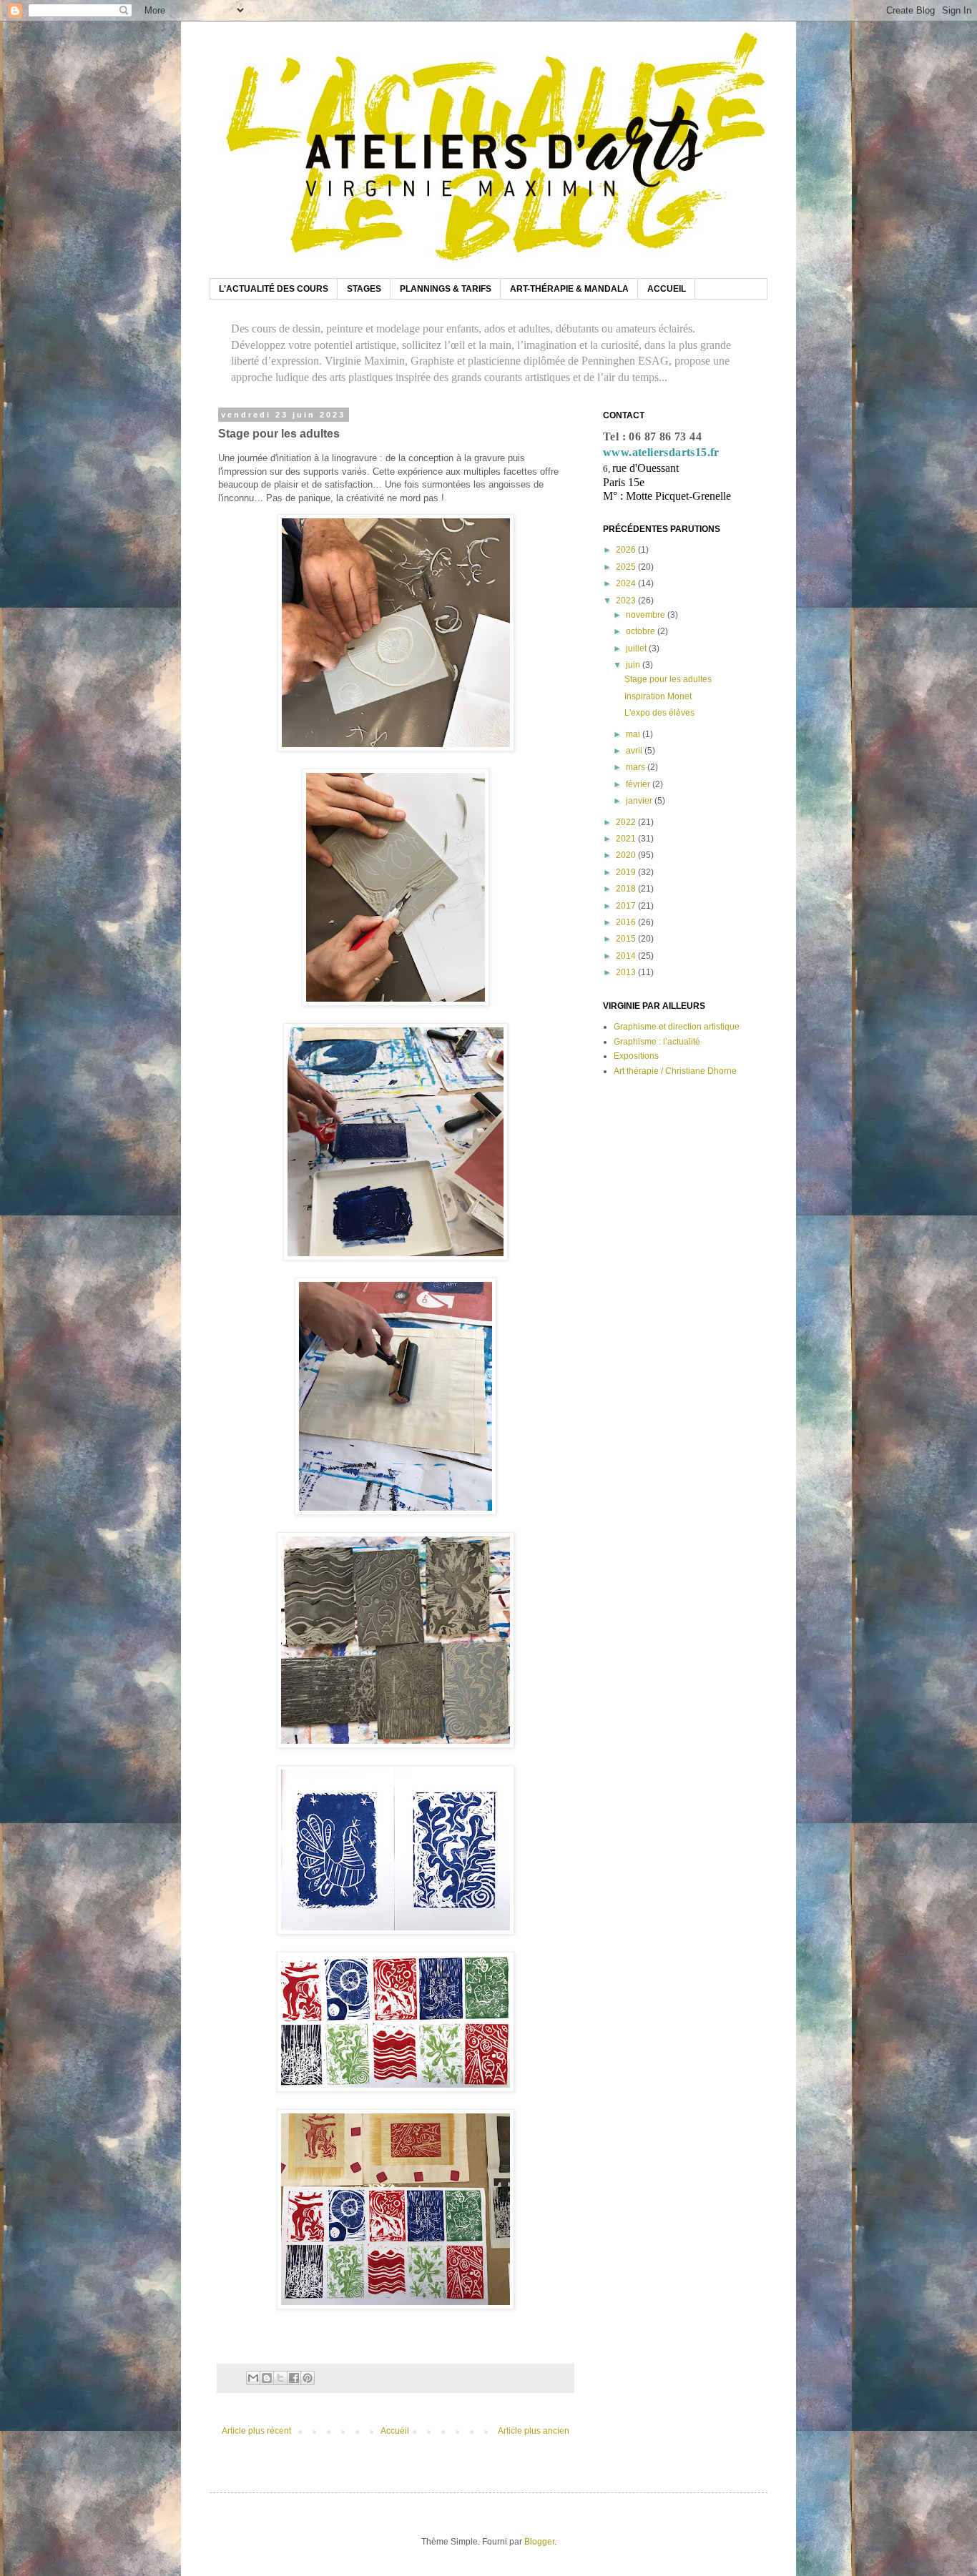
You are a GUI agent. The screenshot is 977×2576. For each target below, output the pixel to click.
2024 (627, 583)
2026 (627, 550)
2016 (627, 922)
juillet (637, 648)
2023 (627, 601)
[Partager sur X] (280, 2378)
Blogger (539, 2542)
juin (634, 665)
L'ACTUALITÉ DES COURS (274, 289)
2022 (627, 822)
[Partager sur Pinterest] (308, 2378)
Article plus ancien (534, 2431)
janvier (640, 801)
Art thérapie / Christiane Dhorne (675, 1071)
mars (637, 767)
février (639, 784)
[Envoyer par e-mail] (253, 2378)
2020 (627, 855)
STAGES (364, 289)
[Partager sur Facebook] (294, 2378)
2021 (627, 839)
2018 (627, 889)
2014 (627, 956)
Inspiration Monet (658, 696)
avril (635, 751)
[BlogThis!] (267, 2378)
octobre (642, 631)
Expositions (636, 1056)
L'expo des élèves (659, 713)
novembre (647, 615)
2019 (627, 872)
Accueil (395, 2431)
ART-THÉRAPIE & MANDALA (569, 289)
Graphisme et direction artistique (677, 1027)
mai (634, 734)
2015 (627, 939)
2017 (627, 906)
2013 (627, 972)
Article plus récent (256, 2431)
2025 (627, 567)
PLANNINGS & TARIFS (446, 289)
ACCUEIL (667, 289)
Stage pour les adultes (668, 679)
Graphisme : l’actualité (657, 1042)
